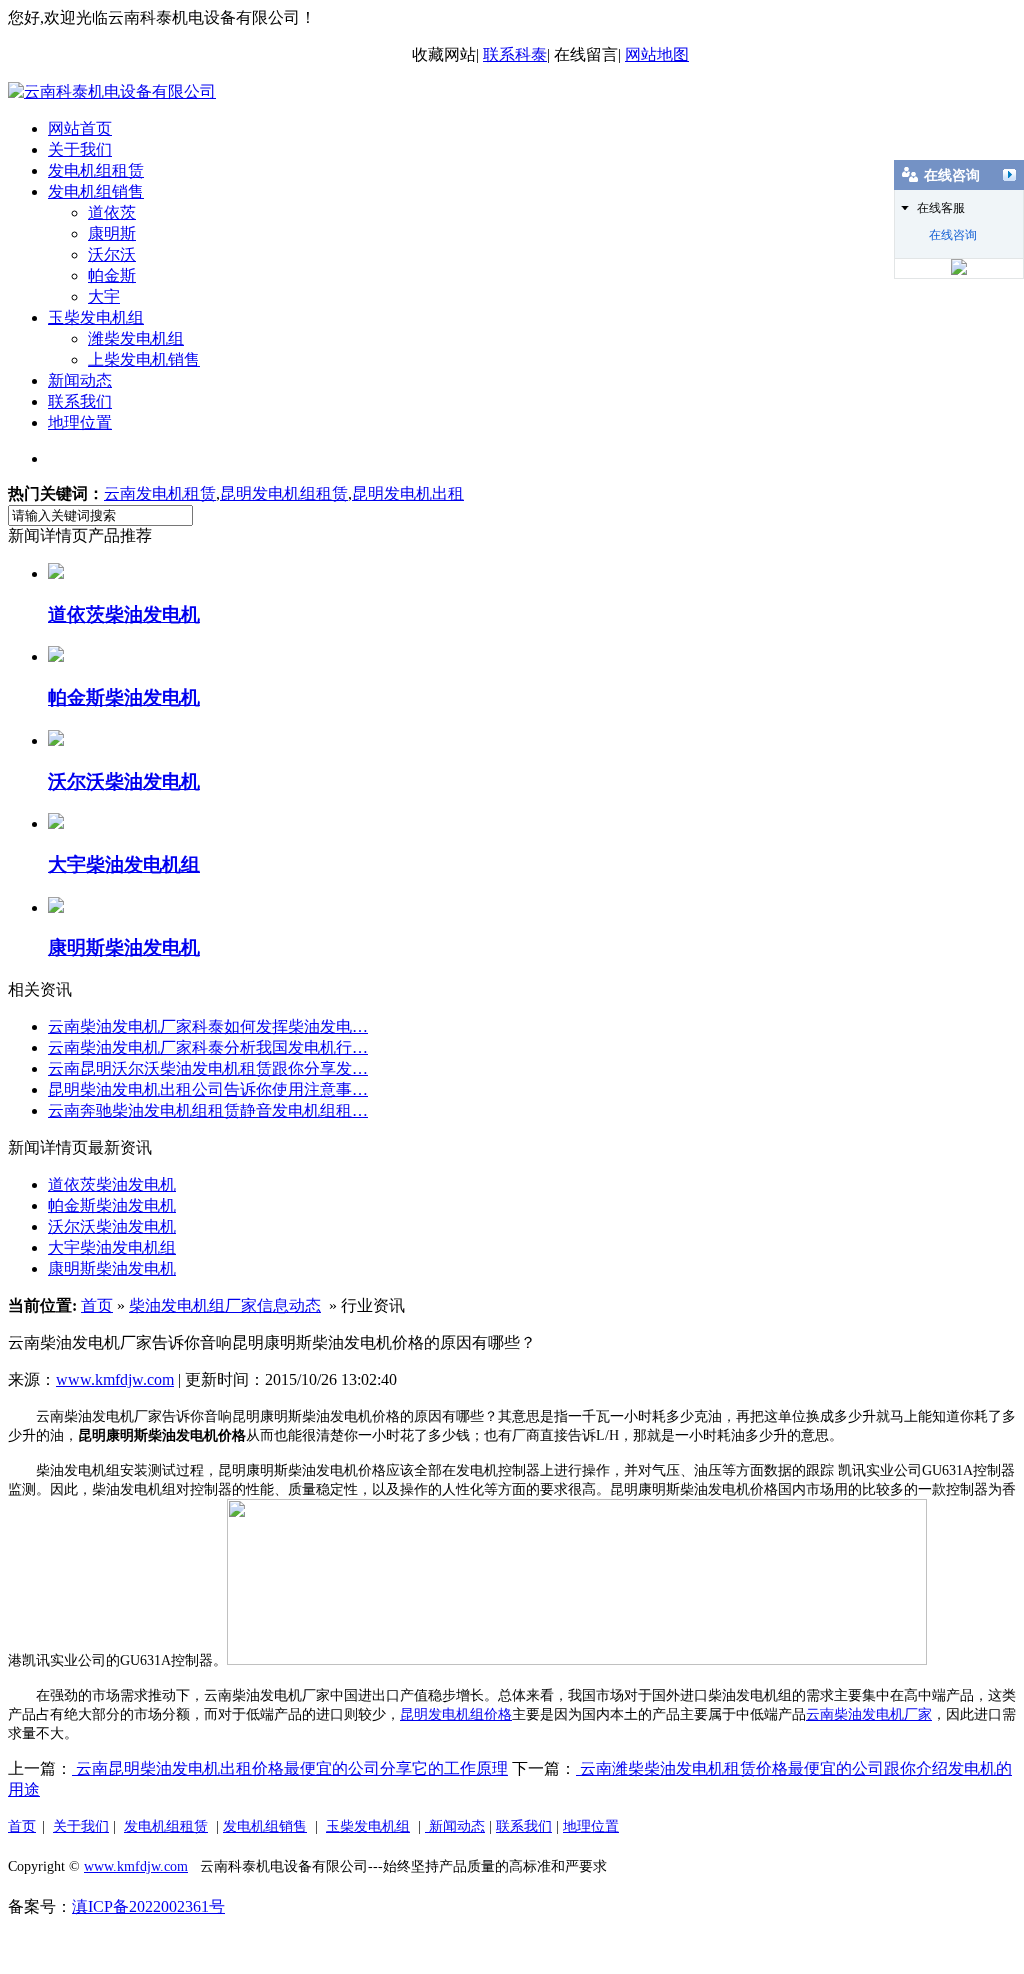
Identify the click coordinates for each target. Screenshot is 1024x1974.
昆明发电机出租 (408, 493)
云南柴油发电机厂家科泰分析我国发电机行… (208, 1047)
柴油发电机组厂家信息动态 (225, 1305)
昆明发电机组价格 (456, 1714)
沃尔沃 (112, 254)
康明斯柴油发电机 (112, 1268)
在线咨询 (953, 235)
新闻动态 (80, 380)
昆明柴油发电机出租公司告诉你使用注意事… (208, 1089)
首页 (97, 1305)
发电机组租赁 (96, 170)
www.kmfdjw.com (115, 1379)
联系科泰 (515, 54)
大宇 (104, 296)
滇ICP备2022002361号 (148, 1906)
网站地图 (657, 54)
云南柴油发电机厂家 (869, 1714)
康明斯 (112, 233)
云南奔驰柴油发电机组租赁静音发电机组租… (208, 1110)
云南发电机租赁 (160, 493)
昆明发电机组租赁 (284, 493)
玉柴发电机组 (96, 317)
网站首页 (80, 128)
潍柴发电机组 (136, 338)
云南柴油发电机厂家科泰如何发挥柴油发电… (208, 1026)
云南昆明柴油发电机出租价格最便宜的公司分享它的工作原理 (290, 1768)
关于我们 (80, 149)
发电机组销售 (96, 191)
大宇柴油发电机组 (112, 1247)
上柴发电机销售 (144, 359)
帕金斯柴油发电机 (112, 1205)
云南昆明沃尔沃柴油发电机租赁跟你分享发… (208, 1068)
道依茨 (112, 212)
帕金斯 (112, 275)
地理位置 (80, 422)
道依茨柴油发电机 (112, 1184)
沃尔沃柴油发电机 (112, 1226)
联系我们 (80, 401)
